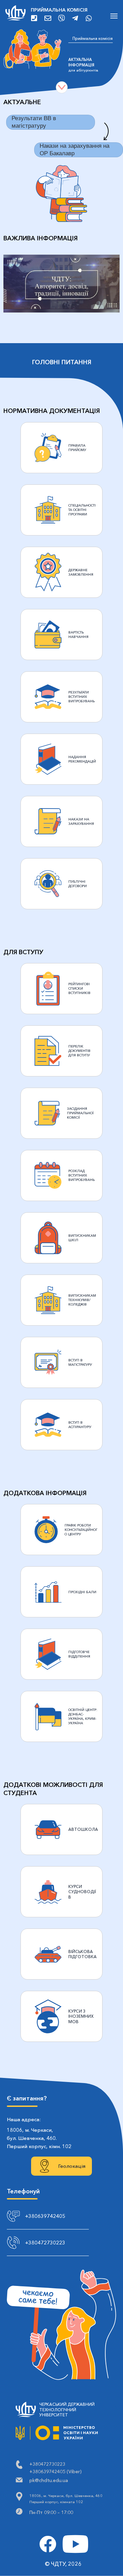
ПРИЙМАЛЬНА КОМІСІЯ (59, 10)
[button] (61, 284)
